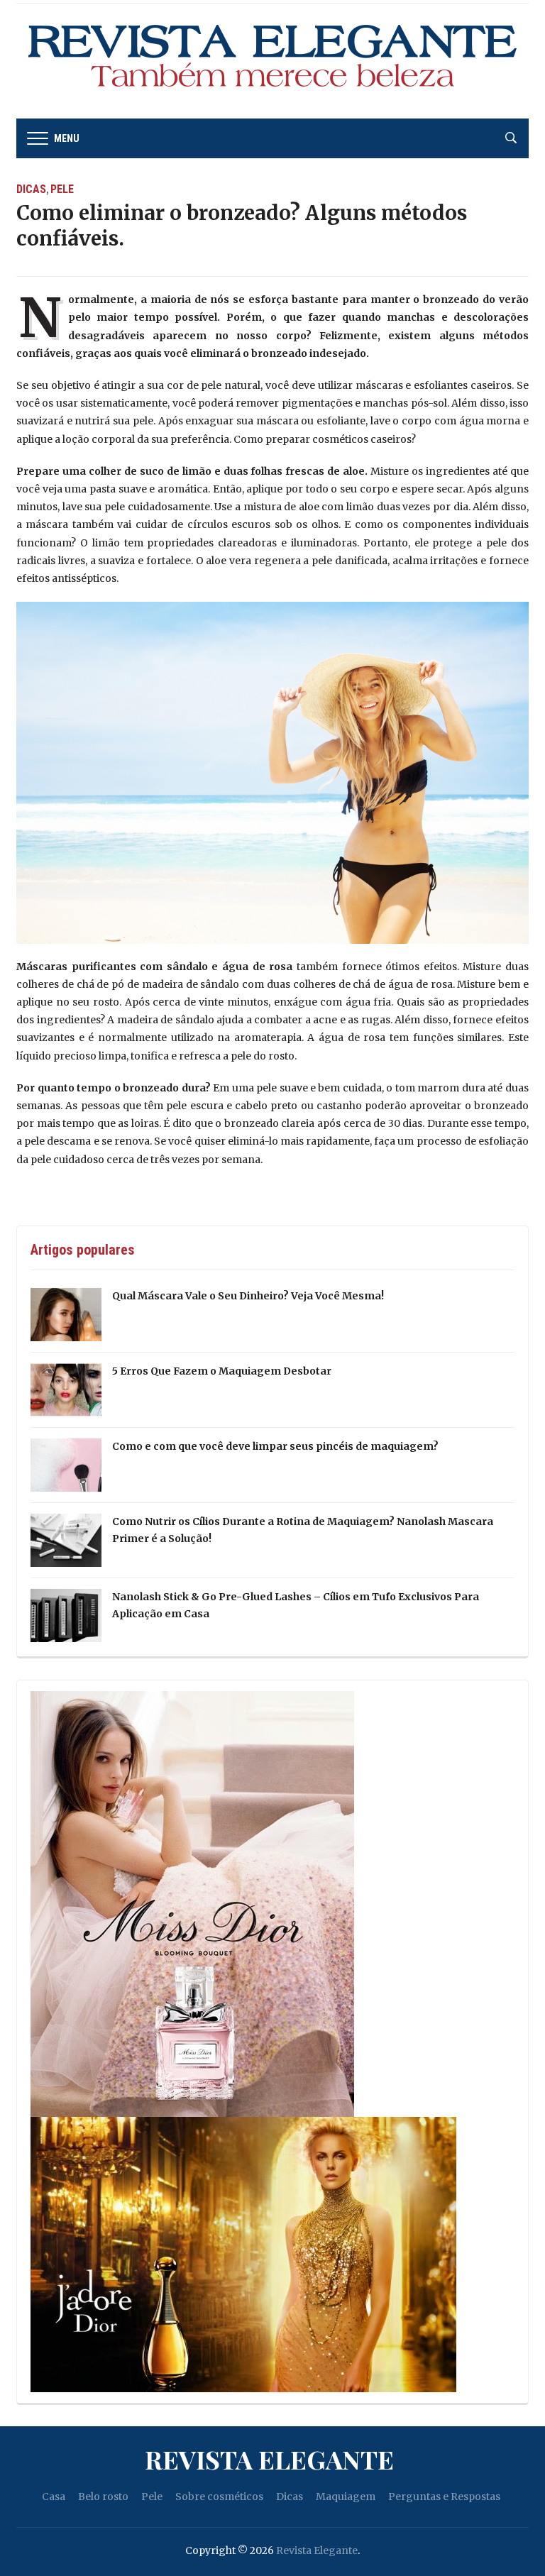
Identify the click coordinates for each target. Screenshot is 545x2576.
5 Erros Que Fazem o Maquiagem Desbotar (222, 1371)
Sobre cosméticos (219, 2497)
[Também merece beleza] (272, 60)
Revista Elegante (269, 2459)
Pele (62, 189)
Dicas (31, 189)
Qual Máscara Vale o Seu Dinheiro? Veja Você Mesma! (248, 1296)
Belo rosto (103, 2497)
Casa (54, 2497)
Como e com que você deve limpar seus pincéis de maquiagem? (275, 1446)
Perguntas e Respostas (444, 2497)
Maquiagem (346, 2497)
